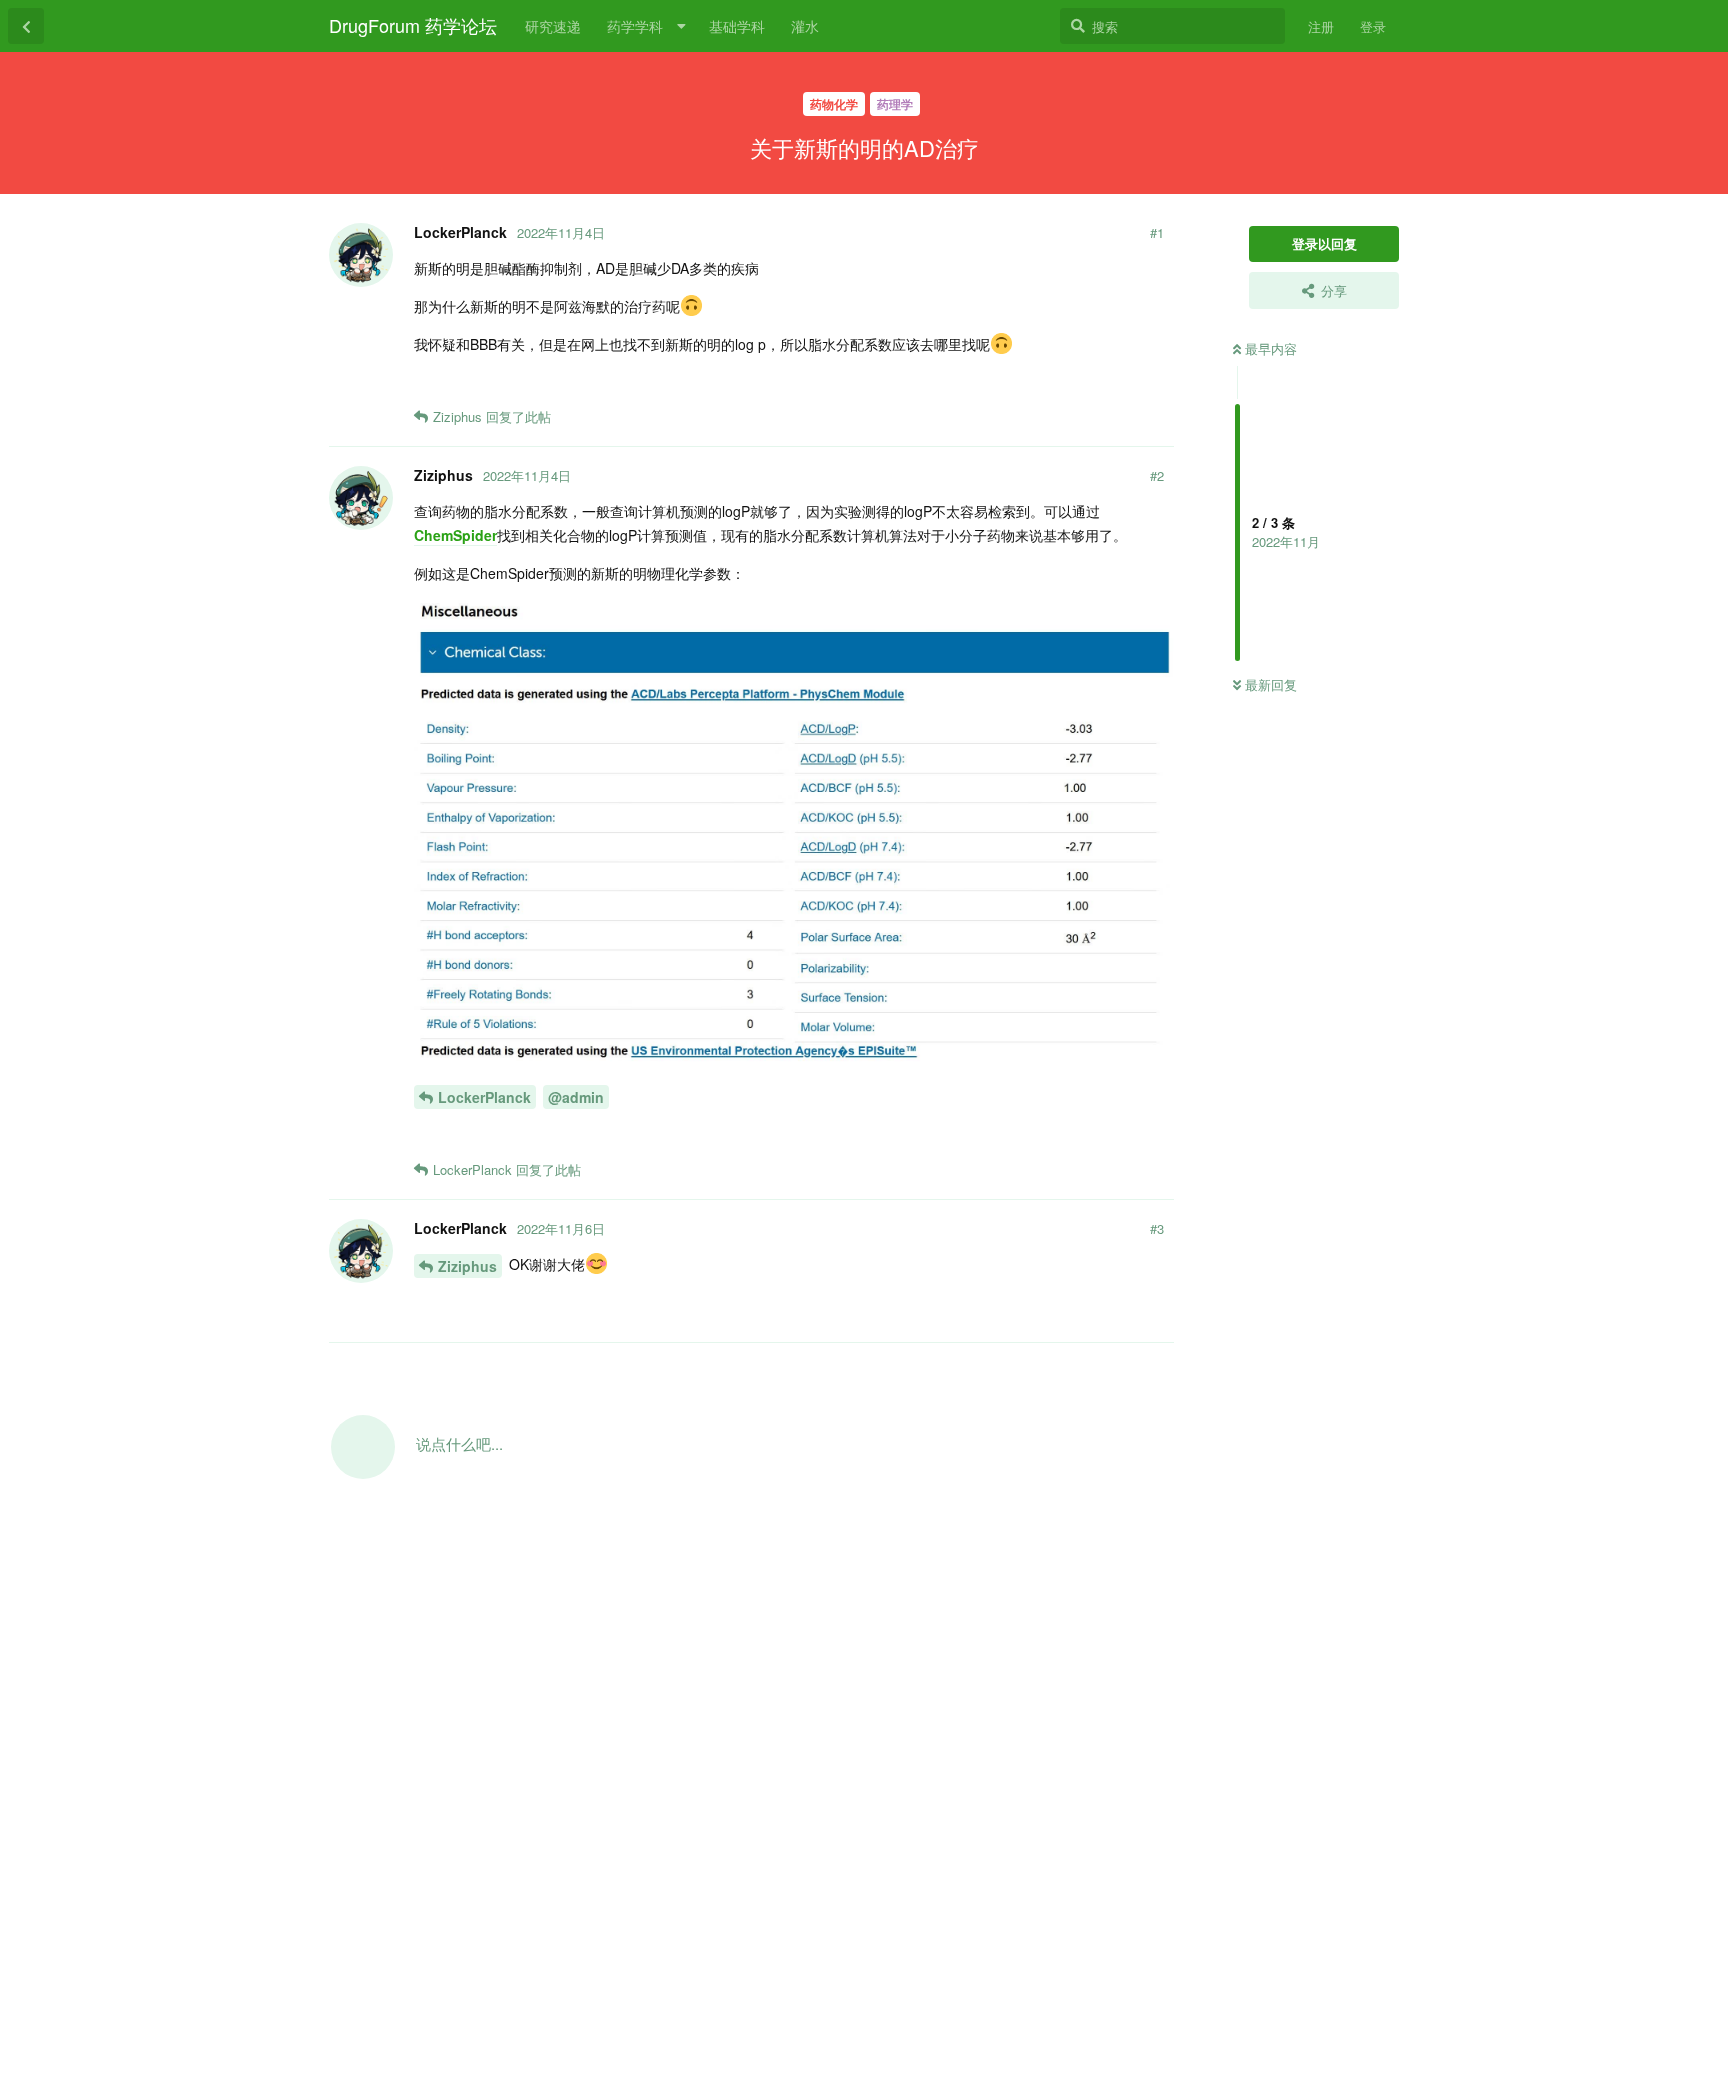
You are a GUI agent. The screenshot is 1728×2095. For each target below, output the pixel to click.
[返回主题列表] (26, 26)
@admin (576, 1097)
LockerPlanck (484, 1097)
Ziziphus (467, 1266)
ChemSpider (455, 535)
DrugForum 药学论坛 (413, 25)
